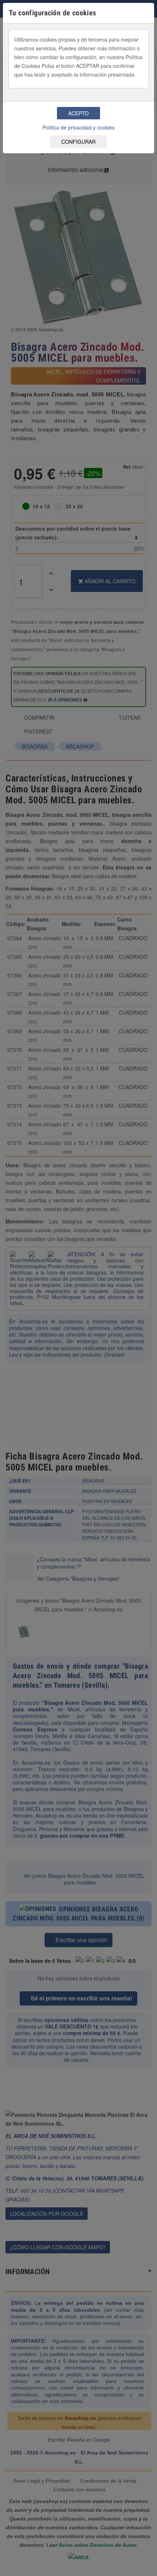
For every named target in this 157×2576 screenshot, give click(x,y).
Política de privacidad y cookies (78, 127)
